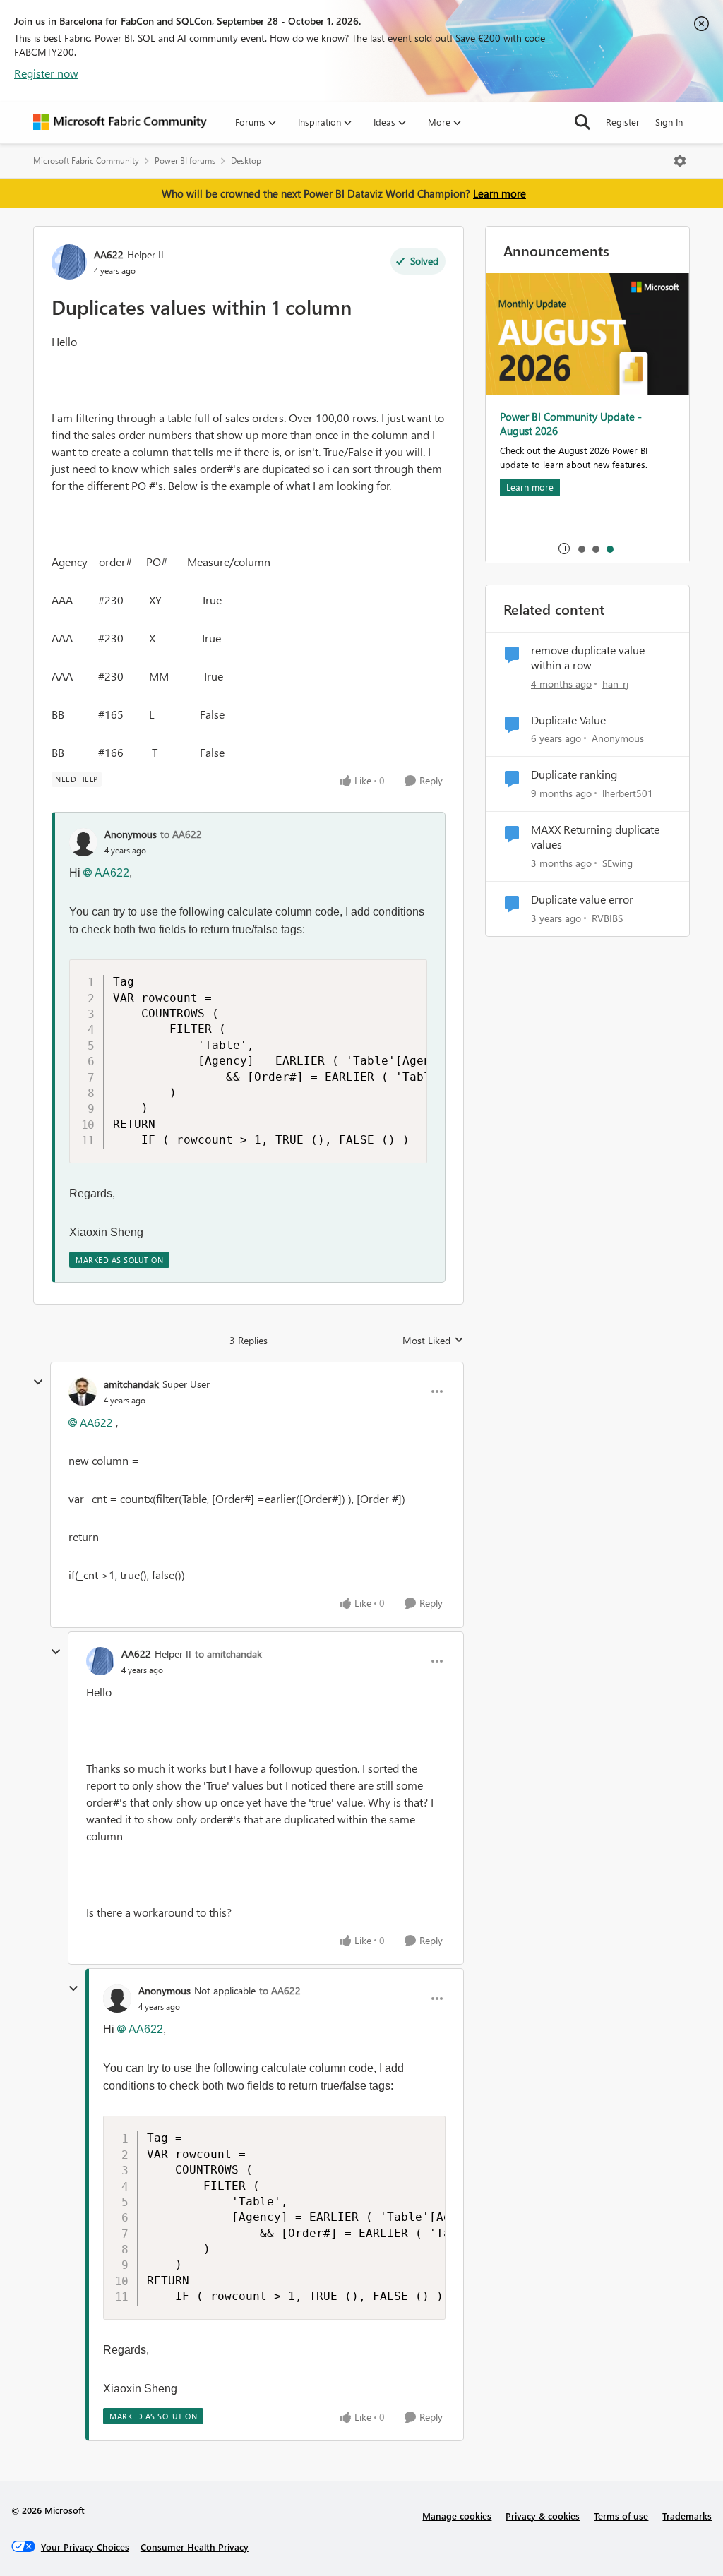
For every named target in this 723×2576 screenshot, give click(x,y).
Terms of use (621, 2516)
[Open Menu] (680, 161)
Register (623, 122)
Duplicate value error (582, 899)
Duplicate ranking (574, 774)
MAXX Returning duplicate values (595, 837)
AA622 (109, 254)
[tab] (581, 549)
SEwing (617, 863)
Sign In (669, 122)
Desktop (246, 161)
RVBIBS (607, 918)
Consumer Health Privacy (195, 2547)
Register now (46, 73)
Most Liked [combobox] (433, 1341)
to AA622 (181, 834)
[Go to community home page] (120, 122)
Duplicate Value (568, 720)
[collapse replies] (38, 1382)
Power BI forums (185, 161)
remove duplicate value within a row (588, 658)
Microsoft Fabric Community (86, 161)
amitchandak (131, 1384)
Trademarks (687, 2516)
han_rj (615, 684)
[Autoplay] (564, 549)
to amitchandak (228, 1654)
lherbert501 (628, 793)
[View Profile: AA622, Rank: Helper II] (69, 262)
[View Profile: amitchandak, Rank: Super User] (83, 1391)
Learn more (500, 193)
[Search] (582, 122)
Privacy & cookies (543, 2516)
